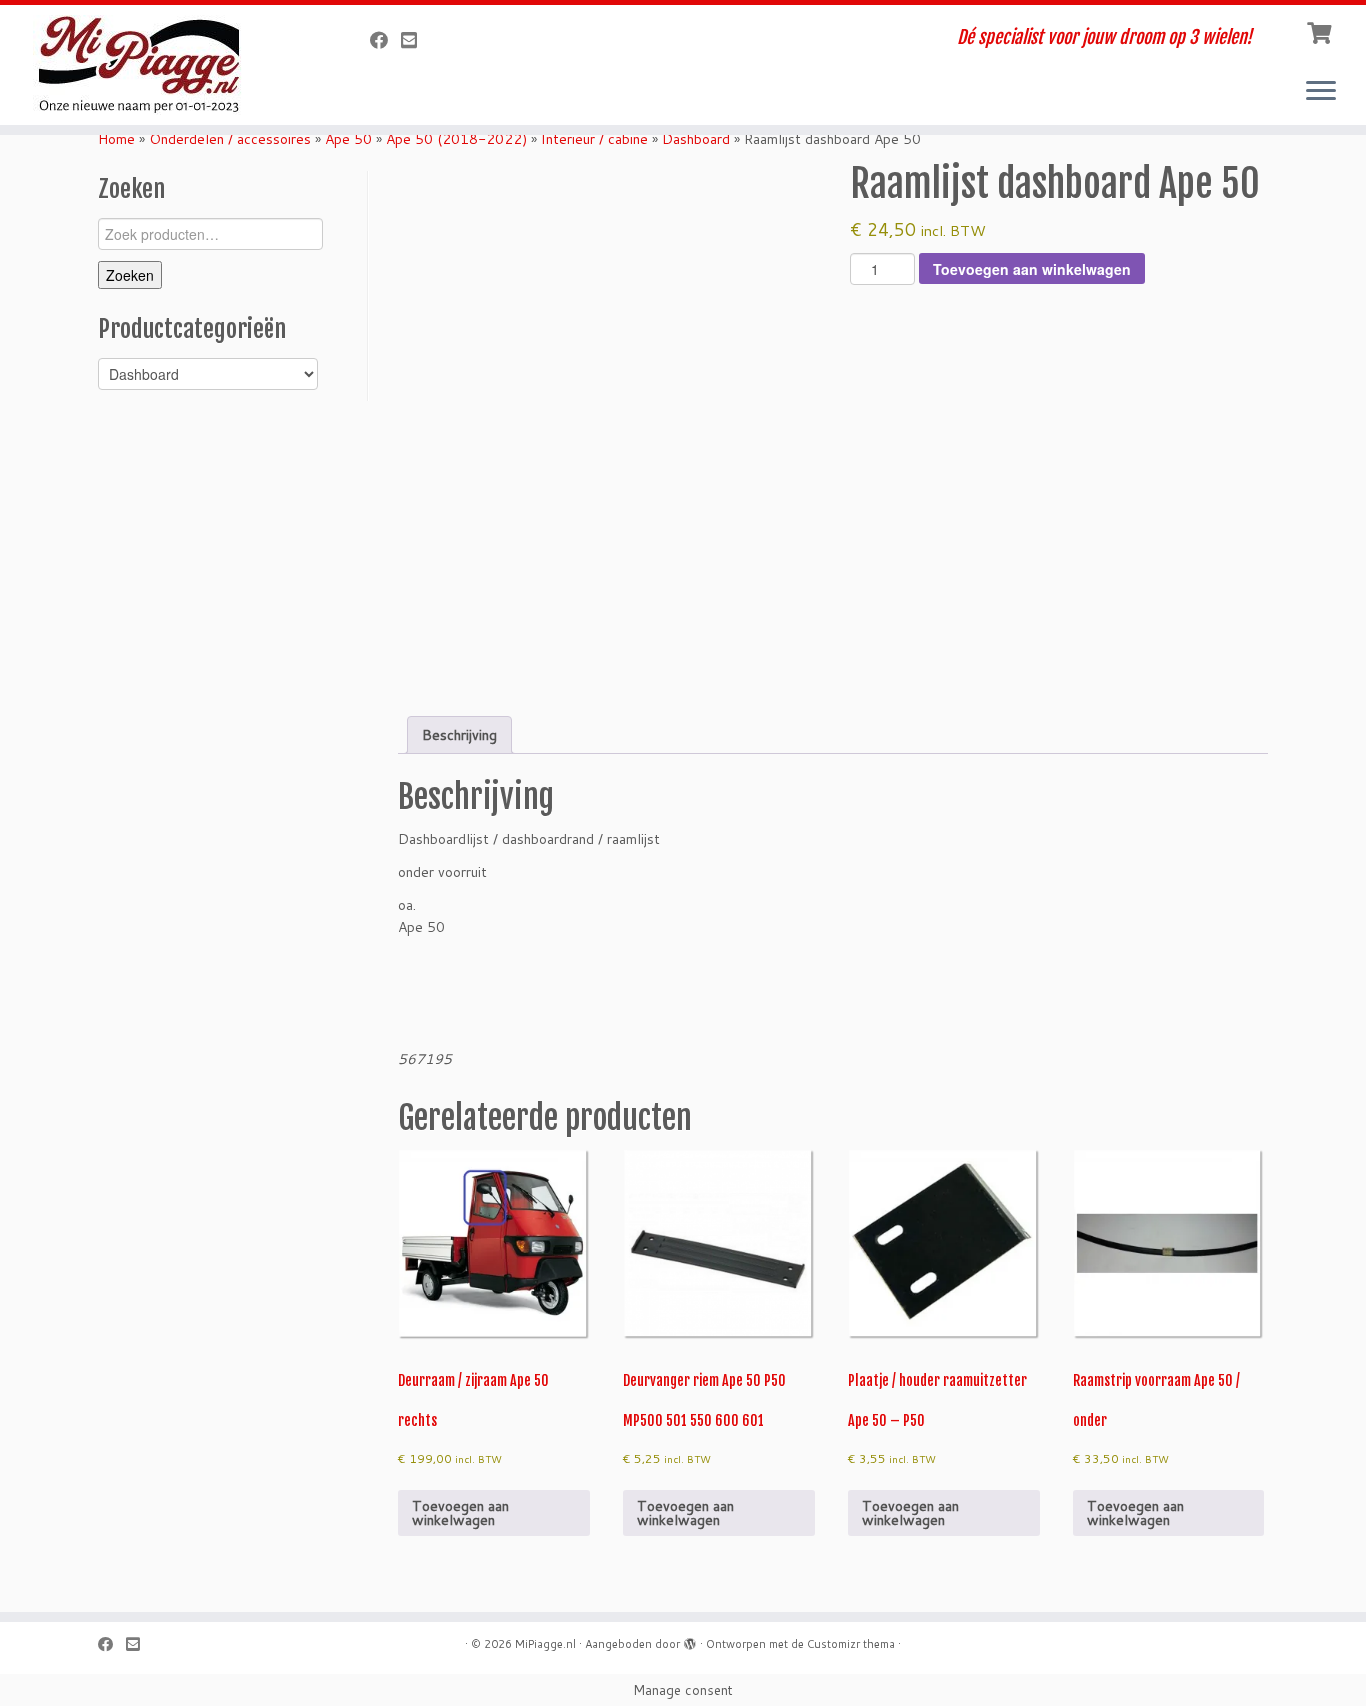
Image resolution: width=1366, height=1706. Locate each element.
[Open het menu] (1321, 92)
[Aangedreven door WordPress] (690, 1640)
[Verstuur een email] (415, 40)
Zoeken (130, 275)
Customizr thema (851, 1644)
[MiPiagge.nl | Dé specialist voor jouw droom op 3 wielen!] (157, 65)
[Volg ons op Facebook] (385, 40)
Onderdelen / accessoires (230, 139)
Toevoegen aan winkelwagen (1032, 269)
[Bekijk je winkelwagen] (1321, 31)
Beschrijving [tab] (459, 735)
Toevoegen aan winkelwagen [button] (460, 1513)
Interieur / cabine (594, 139)
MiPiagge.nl (545, 1644)
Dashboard (696, 139)
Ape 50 (348, 139)
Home (116, 139)
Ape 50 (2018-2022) (456, 139)
